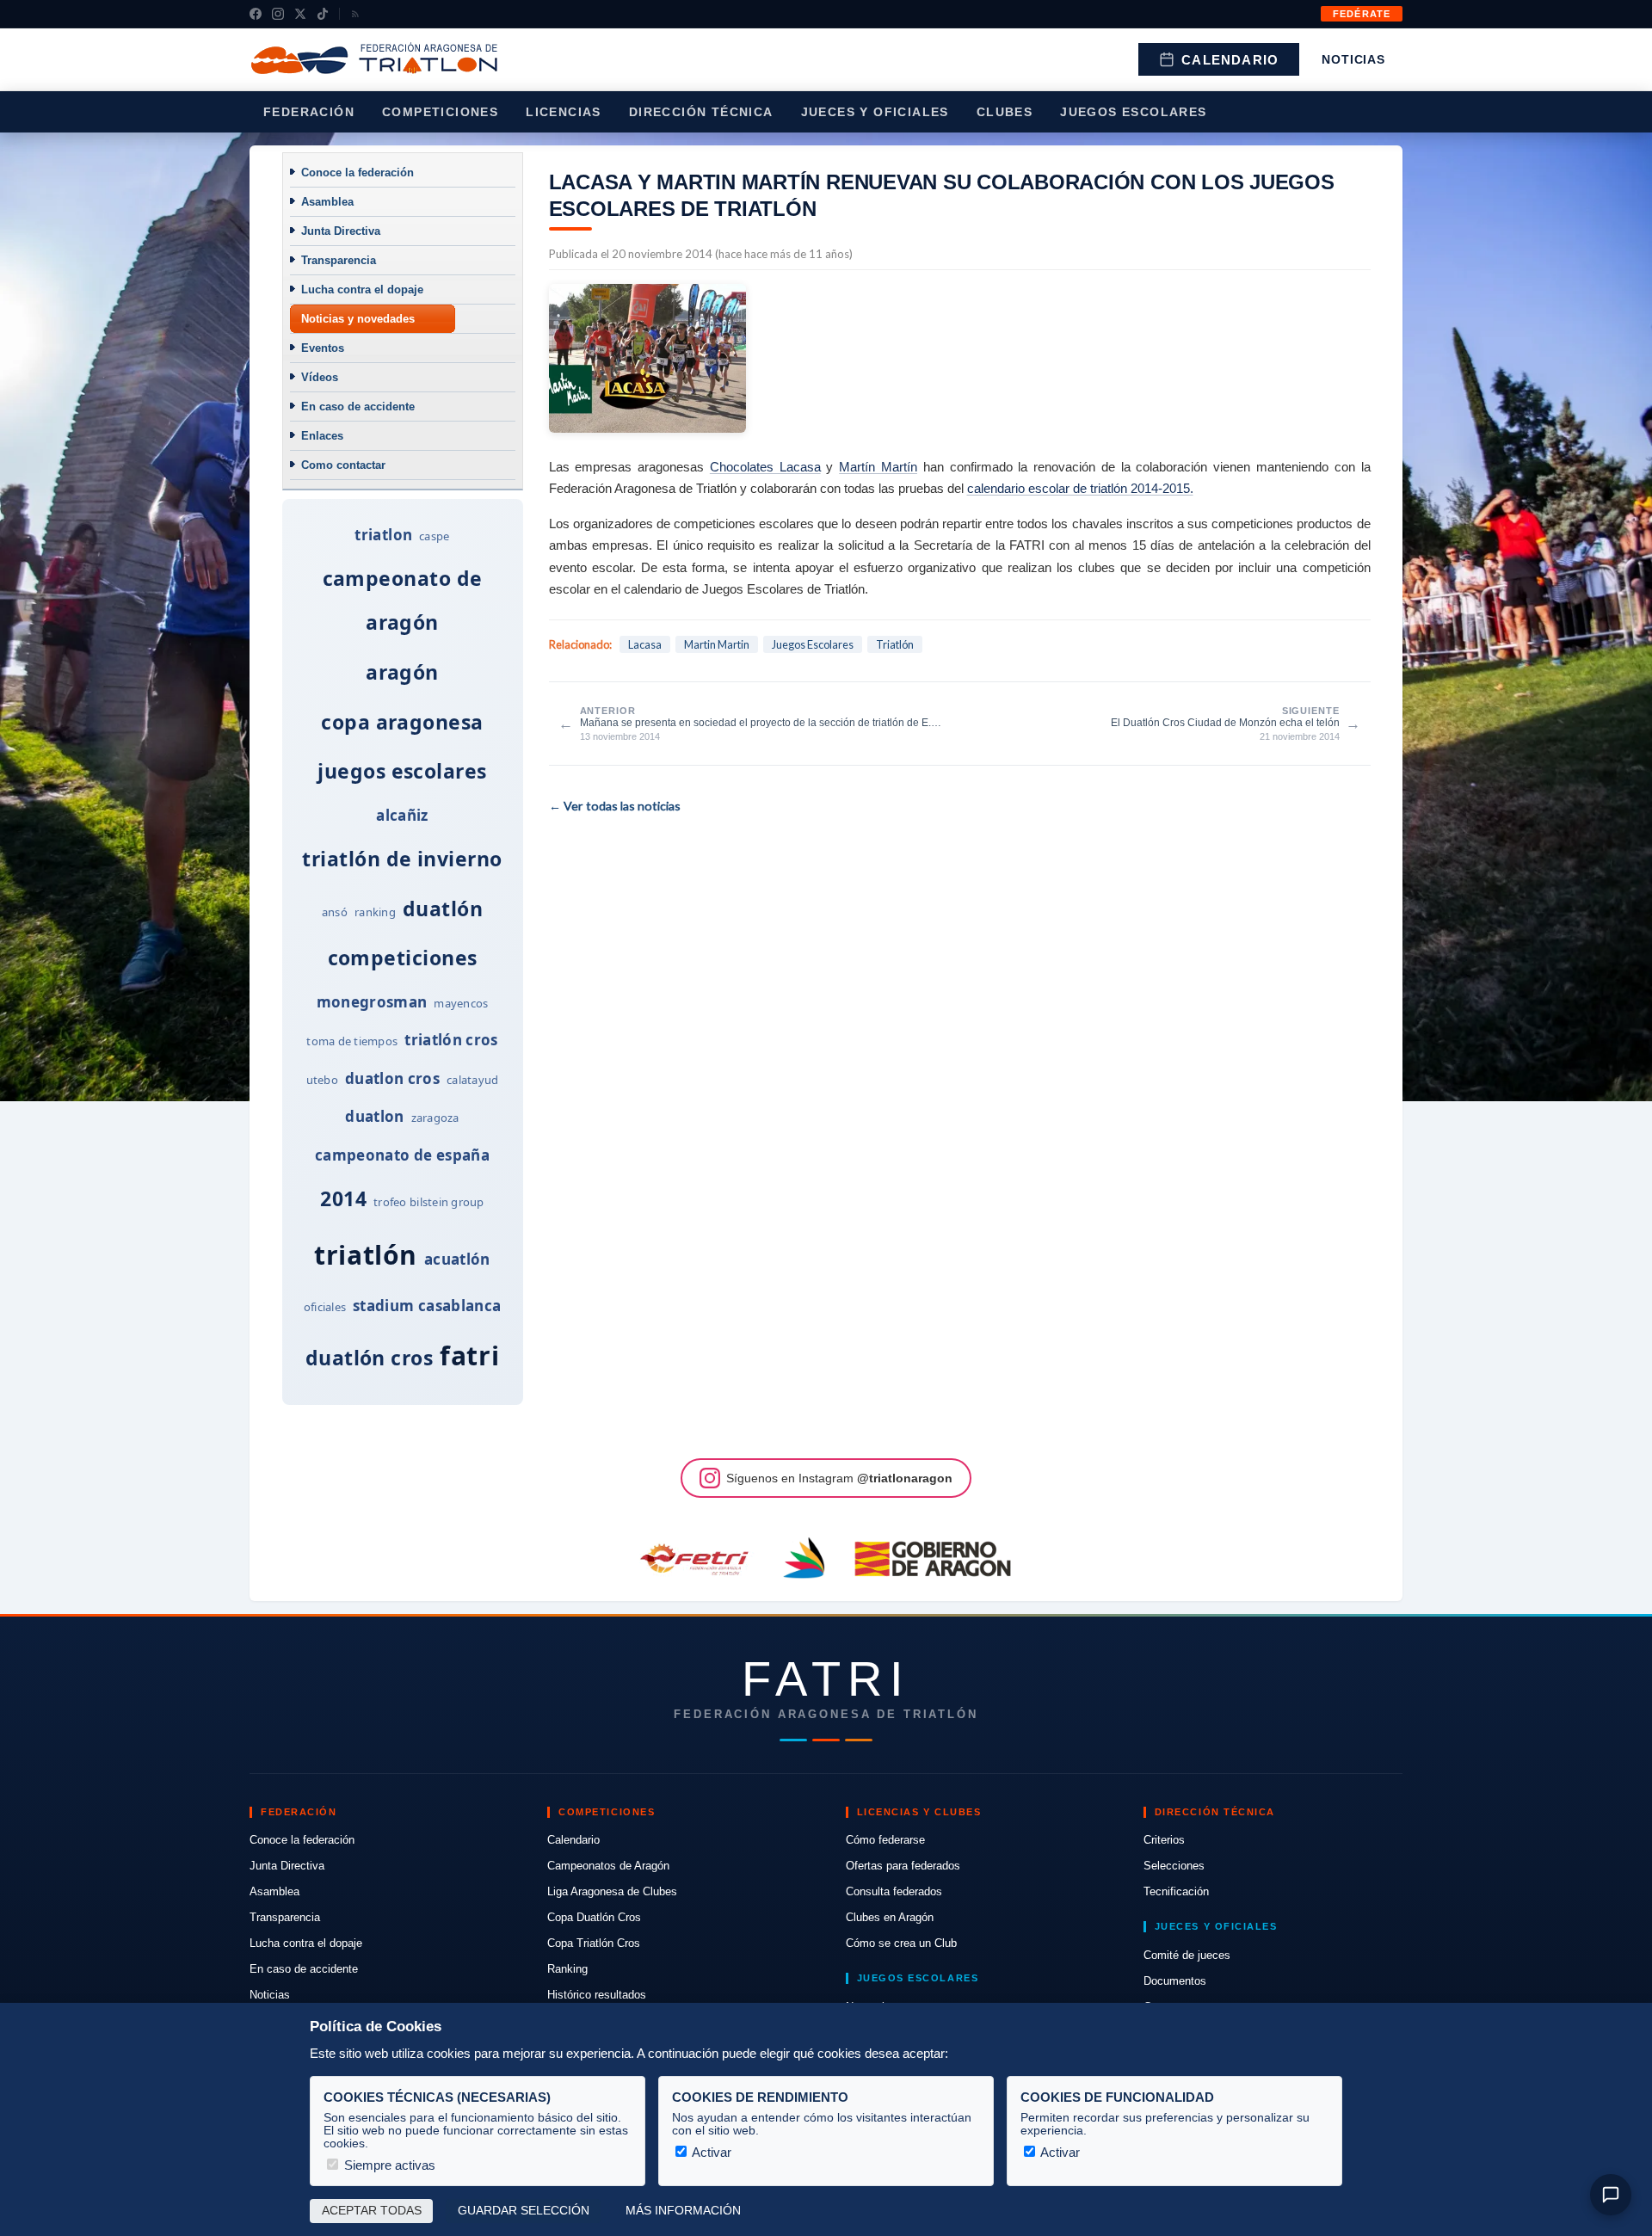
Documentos (1175, 1981)
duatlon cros (392, 1078)
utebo (322, 1080)
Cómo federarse (885, 1840)
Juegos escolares (1133, 112)
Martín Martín (878, 467)
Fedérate (1362, 14)
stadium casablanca (427, 1306)
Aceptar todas (372, 2211)
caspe (434, 536)
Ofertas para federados (903, 1866)
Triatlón (895, 644)
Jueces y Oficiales (875, 112)
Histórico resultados (597, 1995)
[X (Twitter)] (300, 14)
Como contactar (343, 465)
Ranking (567, 1969)
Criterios (1164, 1840)
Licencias (564, 112)
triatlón (366, 1255)
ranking (375, 912)
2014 (343, 1198)
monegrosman (372, 1002)
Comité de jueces (1187, 1955)
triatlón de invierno (402, 859)
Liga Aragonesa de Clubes (612, 1891)
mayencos (461, 1003)
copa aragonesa (402, 722)
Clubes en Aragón (890, 1917)
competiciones (403, 958)
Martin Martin (717, 644)
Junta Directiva (341, 231)
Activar (710, 2152)
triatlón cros (451, 1040)
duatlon (374, 1116)
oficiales (325, 1307)
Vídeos (320, 377)
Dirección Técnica (701, 112)
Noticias (1353, 59)
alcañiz (402, 815)
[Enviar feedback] (1611, 2195)
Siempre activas (388, 2165)
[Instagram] (278, 14)
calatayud (472, 1080)
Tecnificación (1176, 1891)
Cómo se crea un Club (901, 1943)
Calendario (1230, 60)
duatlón (443, 909)
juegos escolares (402, 771)
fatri (469, 1355)
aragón (402, 672)
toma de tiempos (352, 1041)
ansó (335, 912)
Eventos (323, 348)
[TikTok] (323, 14)
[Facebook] (256, 14)
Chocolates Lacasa (765, 467)
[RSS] (355, 14)
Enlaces (322, 436)
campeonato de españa (402, 1155)
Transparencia (339, 260)
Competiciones (440, 112)
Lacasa (645, 644)
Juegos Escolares (813, 644)
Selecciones (1174, 1866)
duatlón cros (370, 1358)
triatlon (383, 535)
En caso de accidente (358, 407)
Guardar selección (524, 2211)
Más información (683, 2211)
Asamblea (327, 202)
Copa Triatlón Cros (594, 1943)
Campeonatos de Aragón (608, 1866)
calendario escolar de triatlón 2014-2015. (1080, 488)
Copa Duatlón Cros (594, 1917)
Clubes (1005, 112)
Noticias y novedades (358, 319)
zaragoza (435, 1118)
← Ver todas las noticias (615, 806)
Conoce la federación (358, 172)
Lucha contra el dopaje (362, 290)
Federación (309, 112)
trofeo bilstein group (428, 1202)
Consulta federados (894, 1891)
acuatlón (457, 1259)
